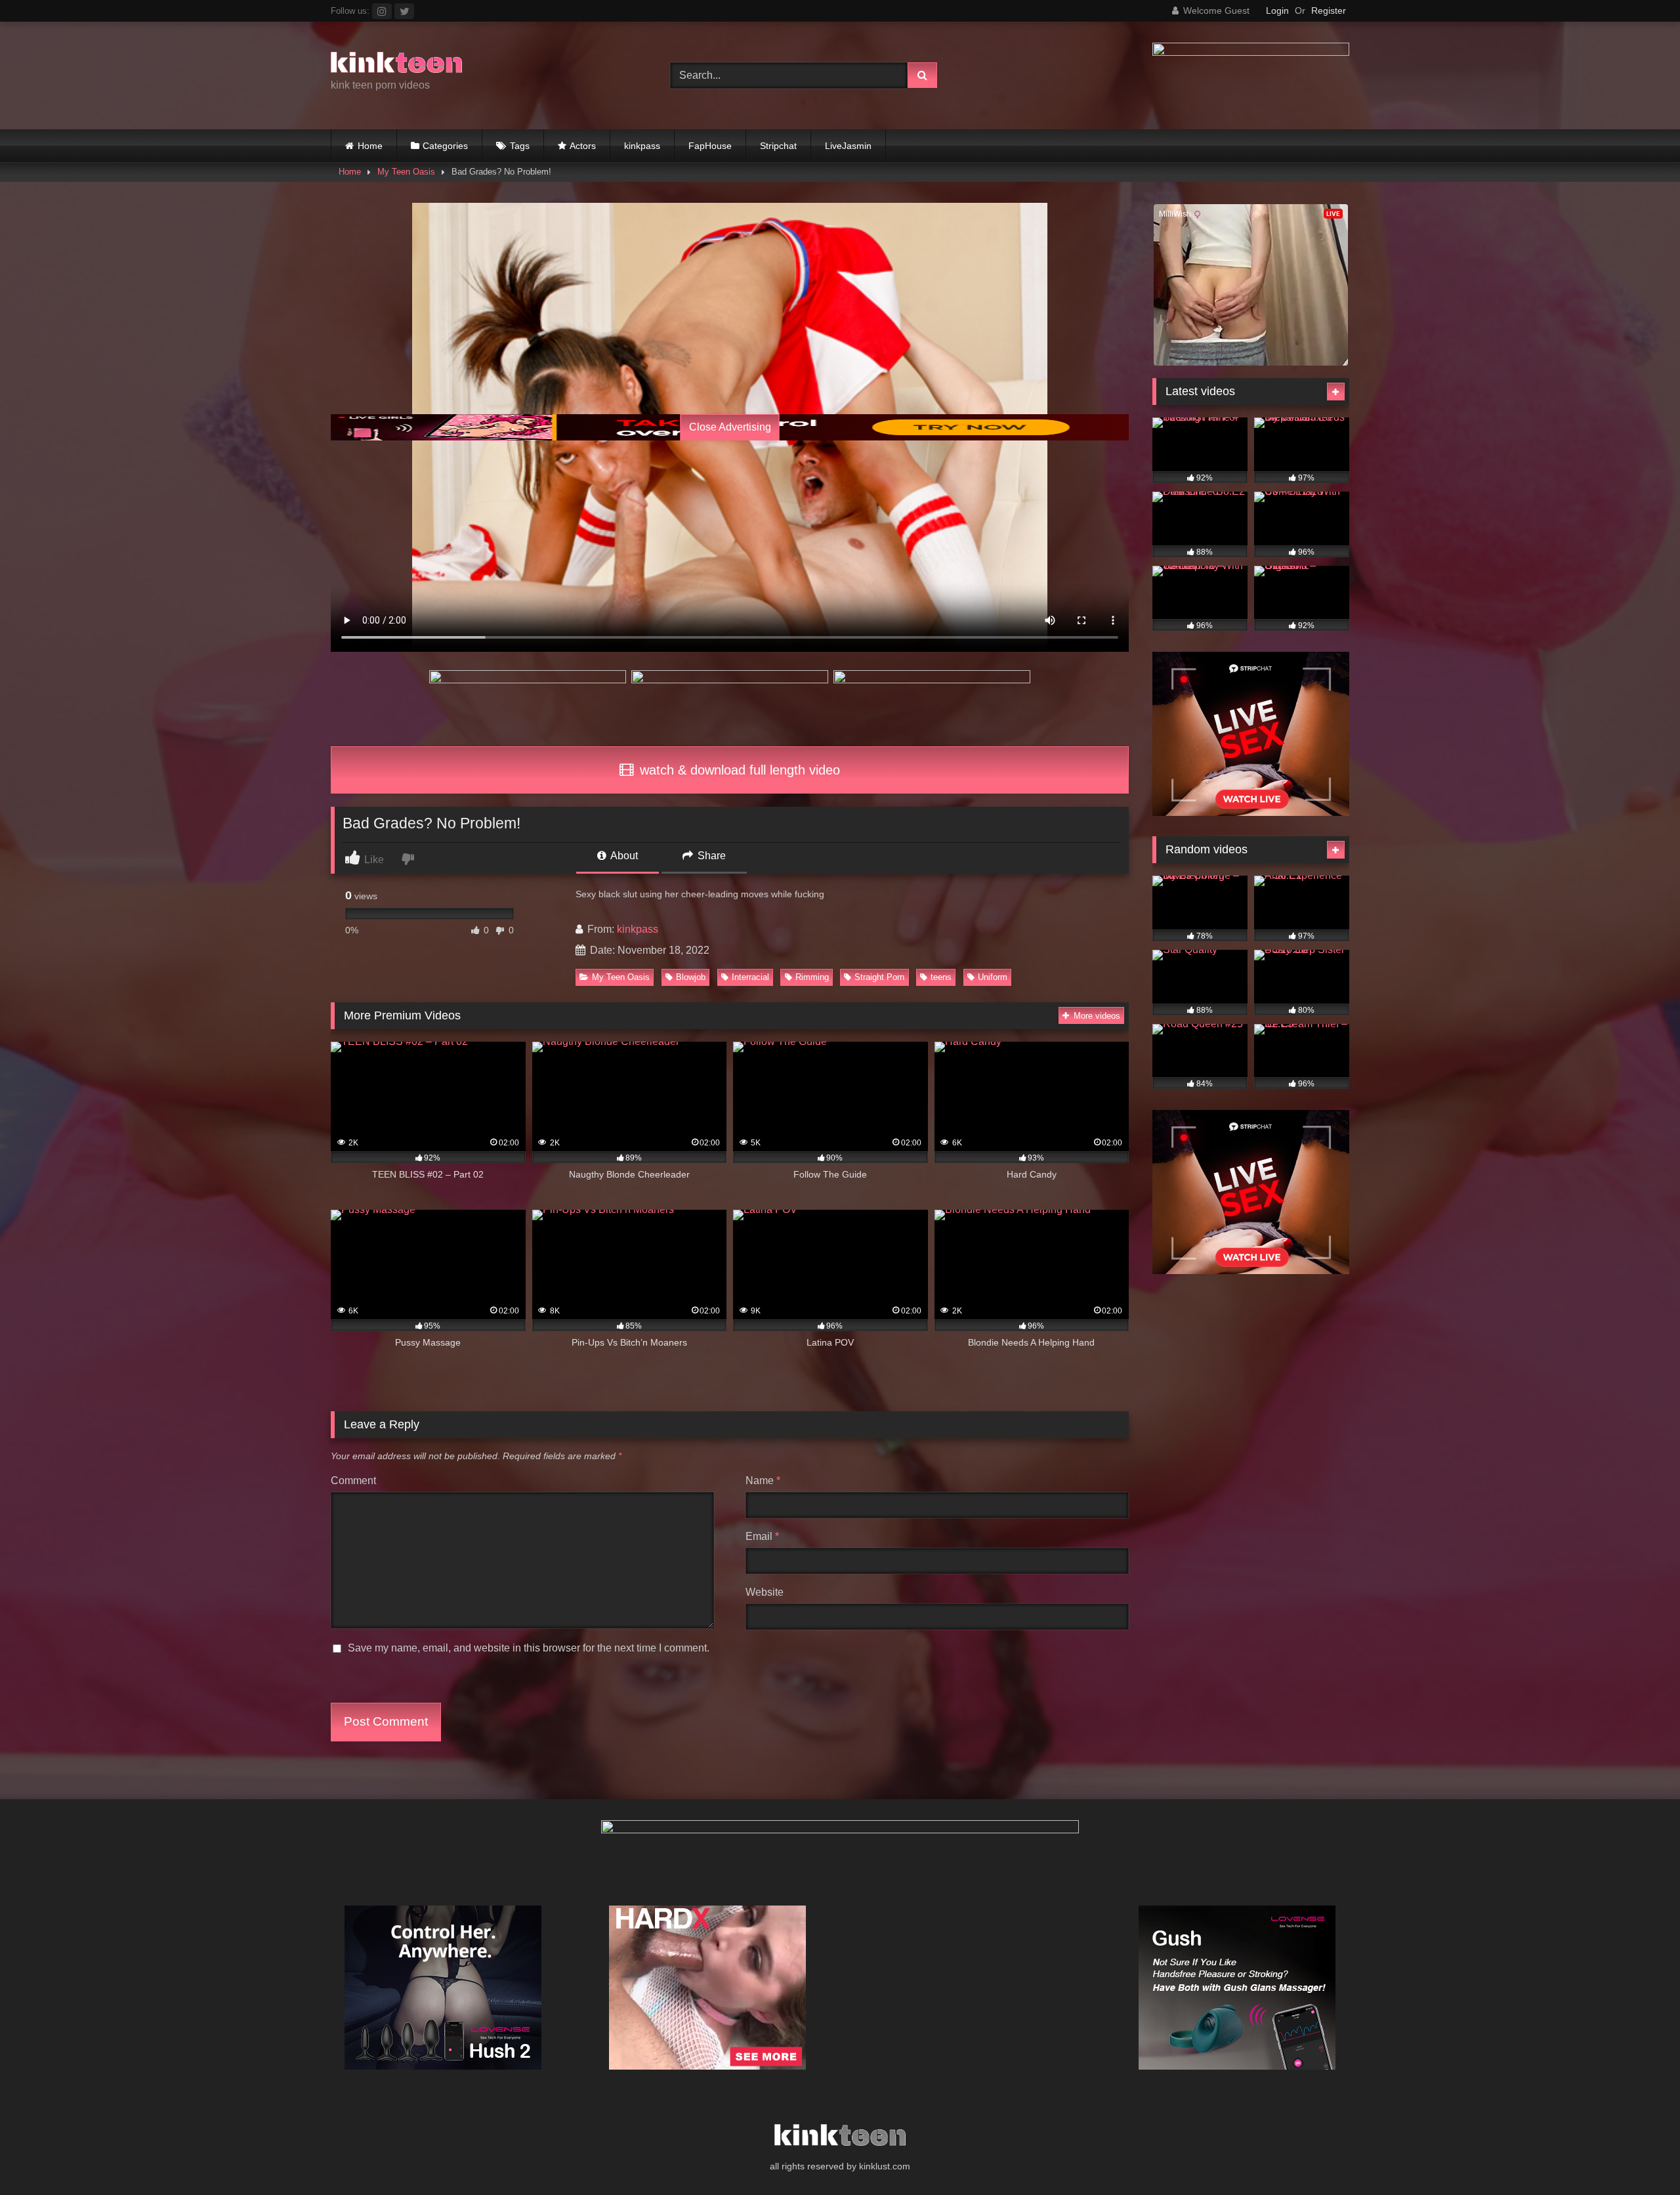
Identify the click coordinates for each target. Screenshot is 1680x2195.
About (623, 856)
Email (762, 1536)
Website (765, 1592)
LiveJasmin (848, 146)
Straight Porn (879, 977)
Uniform (993, 977)
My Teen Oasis (406, 172)
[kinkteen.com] (396, 65)
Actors (583, 146)
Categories (445, 146)
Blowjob (691, 977)
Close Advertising (730, 427)
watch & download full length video (738, 770)
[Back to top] (1639, 2156)
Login (1277, 11)
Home (370, 146)
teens (941, 977)
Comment (353, 1481)
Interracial (750, 977)
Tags (520, 146)
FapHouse (710, 146)
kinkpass (642, 146)
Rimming (812, 977)
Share (710, 856)
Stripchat (778, 146)
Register (1329, 11)
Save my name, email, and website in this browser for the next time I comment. (529, 1648)
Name (763, 1481)
